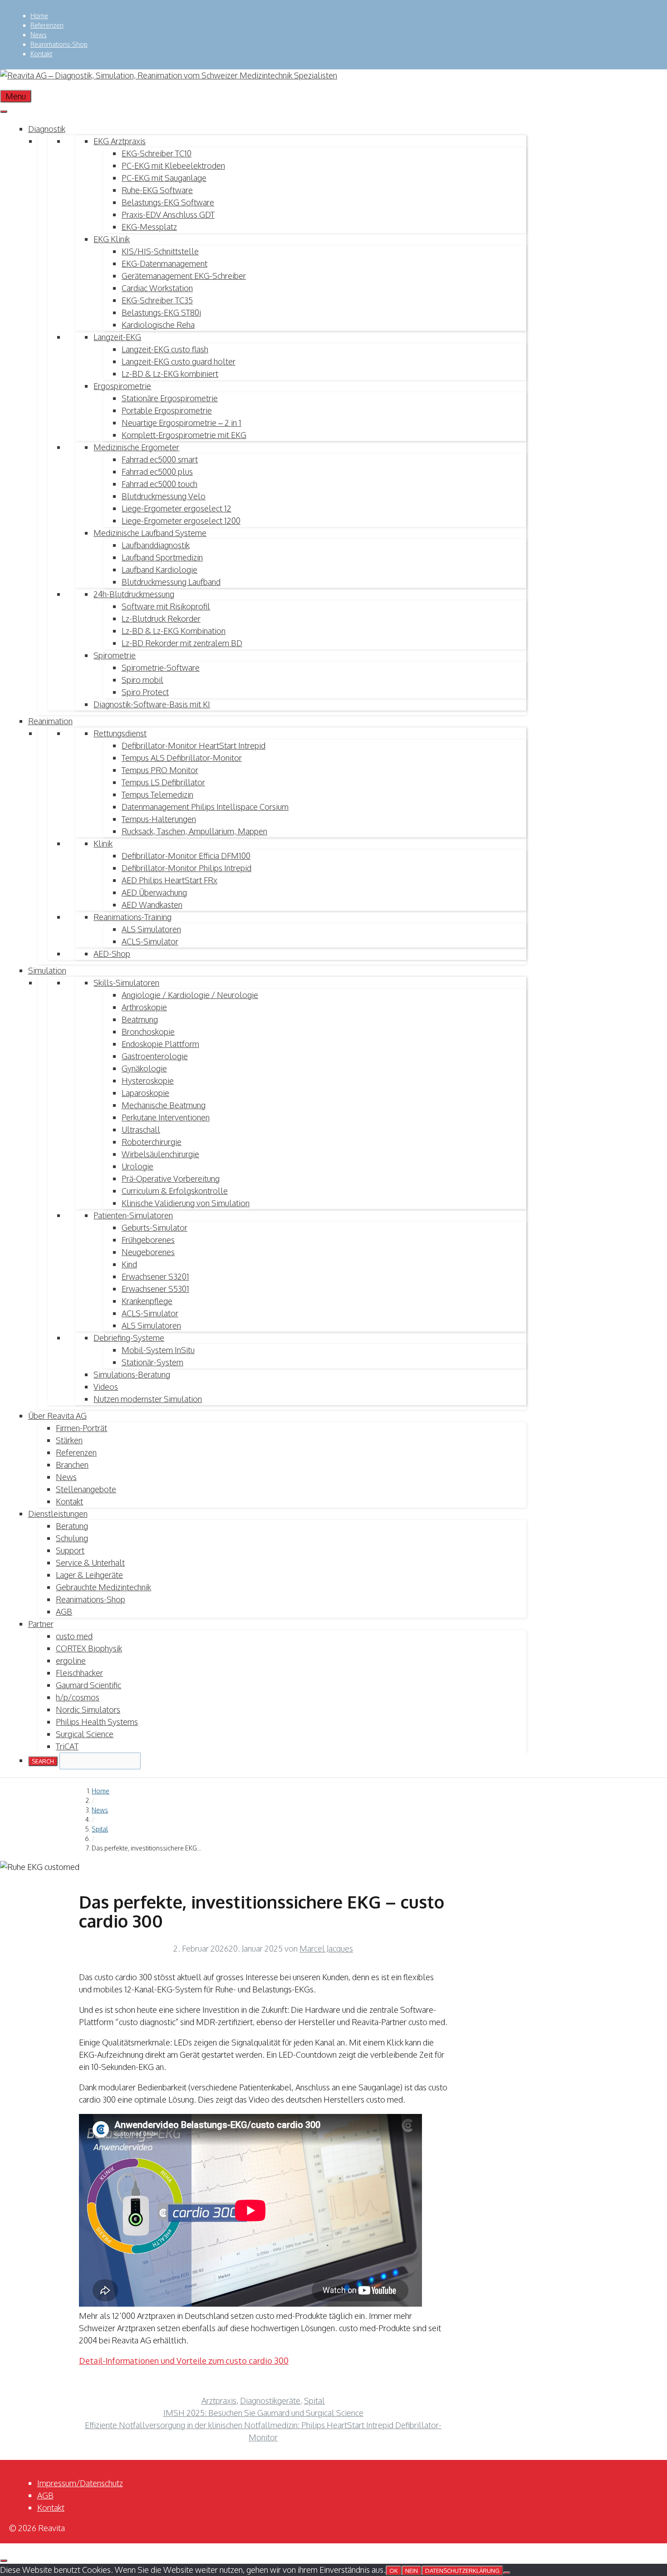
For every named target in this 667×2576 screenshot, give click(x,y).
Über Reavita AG (57, 1416)
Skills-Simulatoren (126, 983)
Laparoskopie (145, 1093)
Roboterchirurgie (152, 1142)
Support (70, 1550)
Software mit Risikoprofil (166, 606)
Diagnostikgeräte (270, 2401)
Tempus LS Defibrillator (163, 782)
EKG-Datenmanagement (164, 263)
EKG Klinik (112, 239)
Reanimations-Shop (59, 44)
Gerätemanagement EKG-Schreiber (184, 276)
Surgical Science (85, 1734)
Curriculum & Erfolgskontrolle (175, 1191)
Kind (129, 1264)
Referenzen (47, 25)
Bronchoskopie (148, 1032)
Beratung (72, 1526)
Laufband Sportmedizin (162, 557)
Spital (100, 1829)
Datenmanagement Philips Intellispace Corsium (205, 807)
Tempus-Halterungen (159, 819)
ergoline (71, 1661)
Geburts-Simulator (154, 1227)
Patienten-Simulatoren (133, 1215)
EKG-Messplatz (149, 227)
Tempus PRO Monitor (160, 770)
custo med (74, 1636)
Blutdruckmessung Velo (164, 496)
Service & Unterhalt (90, 1563)
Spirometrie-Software (161, 667)
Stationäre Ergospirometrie (170, 398)
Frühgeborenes (148, 1240)
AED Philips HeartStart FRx (169, 880)
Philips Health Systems (97, 1722)
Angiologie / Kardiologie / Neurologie (190, 995)
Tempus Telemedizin (157, 794)
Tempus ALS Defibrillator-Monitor (182, 758)
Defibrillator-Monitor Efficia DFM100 (186, 856)
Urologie (137, 1166)
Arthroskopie (144, 1007)
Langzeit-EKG (117, 337)
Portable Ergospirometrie (167, 410)
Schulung (72, 1538)
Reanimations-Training (132, 917)
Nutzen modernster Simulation (148, 1399)
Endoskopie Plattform (160, 1044)
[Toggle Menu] (4, 112)
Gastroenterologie (155, 1056)
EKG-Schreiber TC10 (157, 153)
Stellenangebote (86, 1489)
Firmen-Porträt (81, 1428)
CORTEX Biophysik (89, 1648)
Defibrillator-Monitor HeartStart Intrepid (194, 745)
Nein (412, 2571)
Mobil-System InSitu (158, 1350)
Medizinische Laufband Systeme (150, 533)
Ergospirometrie (122, 386)
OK (394, 2571)
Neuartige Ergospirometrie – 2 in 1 (181, 423)
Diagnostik (47, 129)
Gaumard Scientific (88, 1685)
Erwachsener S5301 (155, 1289)
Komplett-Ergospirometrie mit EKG (184, 435)
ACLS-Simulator (150, 941)
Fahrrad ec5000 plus (157, 472)
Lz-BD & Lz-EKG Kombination (174, 631)
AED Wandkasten (152, 905)
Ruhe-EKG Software (157, 190)
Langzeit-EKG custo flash (165, 349)
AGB (64, 1612)
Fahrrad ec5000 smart (160, 459)
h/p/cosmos (78, 1697)
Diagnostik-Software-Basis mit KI (152, 704)
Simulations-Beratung (132, 1374)
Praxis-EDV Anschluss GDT (168, 214)
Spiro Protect (145, 692)
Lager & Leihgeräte (89, 1575)
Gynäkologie (144, 1068)
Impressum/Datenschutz (80, 2483)
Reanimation (50, 721)
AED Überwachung (154, 892)
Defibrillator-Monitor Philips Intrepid (186, 868)
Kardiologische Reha (158, 325)
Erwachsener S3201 (155, 1276)
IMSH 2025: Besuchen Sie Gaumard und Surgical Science (263, 2413)
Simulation (47, 970)
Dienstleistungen (58, 1514)
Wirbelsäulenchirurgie (160, 1154)
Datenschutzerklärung (462, 2571)
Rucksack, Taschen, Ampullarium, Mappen (194, 831)
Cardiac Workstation (157, 288)
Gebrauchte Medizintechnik (103, 1587)
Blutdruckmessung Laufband (171, 582)
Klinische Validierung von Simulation (186, 1203)
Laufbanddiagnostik (156, 545)
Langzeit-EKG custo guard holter (179, 361)
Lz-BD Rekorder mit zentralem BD (182, 643)
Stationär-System (152, 1362)
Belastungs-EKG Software (168, 202)
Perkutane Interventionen (166, 1117)
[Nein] (507, 2573)
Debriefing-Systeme (129, 1338)
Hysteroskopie (148, 1081)
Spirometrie (115, 655)
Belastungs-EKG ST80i (161, 312)
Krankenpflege (147, 1301)
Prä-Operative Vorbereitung (171, 1178)
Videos (106, 1387)
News (39, 35)
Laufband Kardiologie (159, 570)
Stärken (69, 1440)
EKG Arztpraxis (120, 141)
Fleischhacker (79, 1673)
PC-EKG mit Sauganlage (164, 178)
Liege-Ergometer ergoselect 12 (177, 508)
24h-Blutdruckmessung (134, 594)
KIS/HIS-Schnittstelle (160, 251)
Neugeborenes (148, 1252)
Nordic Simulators (88, 1709)
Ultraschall (141, 1130)
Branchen (72, 1465)
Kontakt (41, 54)
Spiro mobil (142, 680)
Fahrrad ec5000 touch (159, 484)
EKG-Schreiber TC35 (157, 300)
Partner (41, 1624)
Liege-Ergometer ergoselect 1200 (181, 521)
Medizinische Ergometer (136, 447)
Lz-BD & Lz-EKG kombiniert (170, 374)
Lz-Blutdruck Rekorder (161, 618)
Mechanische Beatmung (164, 1105)
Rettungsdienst (120, 733)
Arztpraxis (219, 2401)
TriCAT (67, 1746)
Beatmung (140, 1019)
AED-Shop (112, 954)
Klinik (103, 843)
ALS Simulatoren (151, 929)
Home (39, 16)
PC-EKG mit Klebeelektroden (173, 166)
